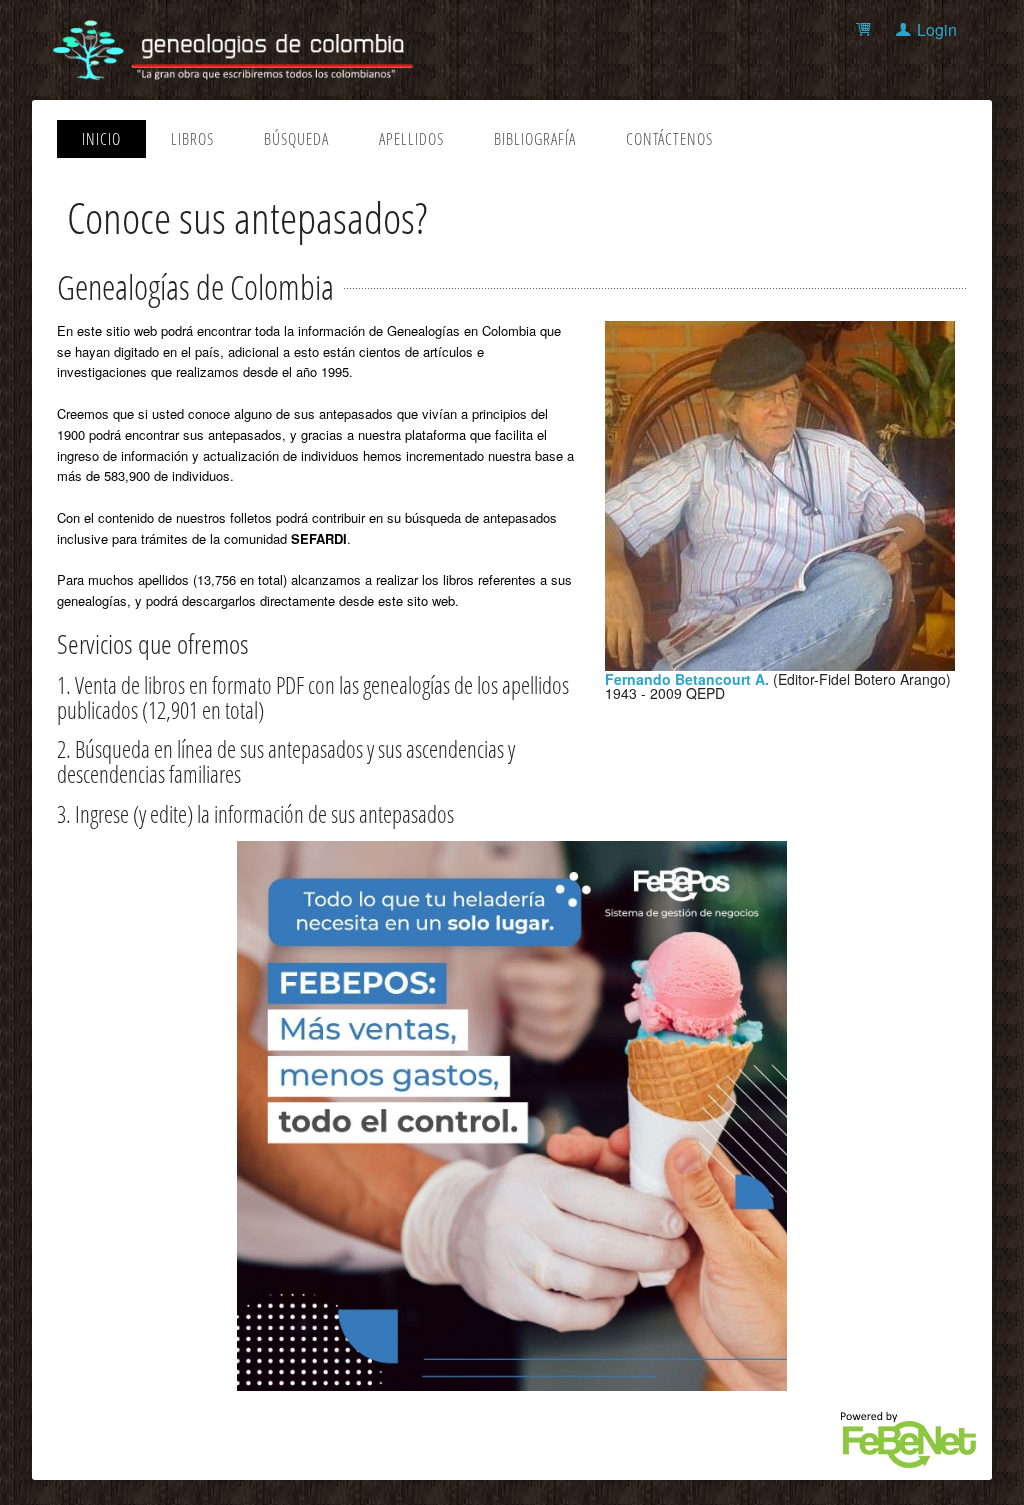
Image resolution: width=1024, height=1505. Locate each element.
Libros (192, 139)
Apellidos (411, 139)
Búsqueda (296, 139)
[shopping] (866, 29)
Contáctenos (669, 139)
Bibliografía (535, 139)
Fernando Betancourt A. (687, 679)
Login (937, 29)
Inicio (101, 139)
